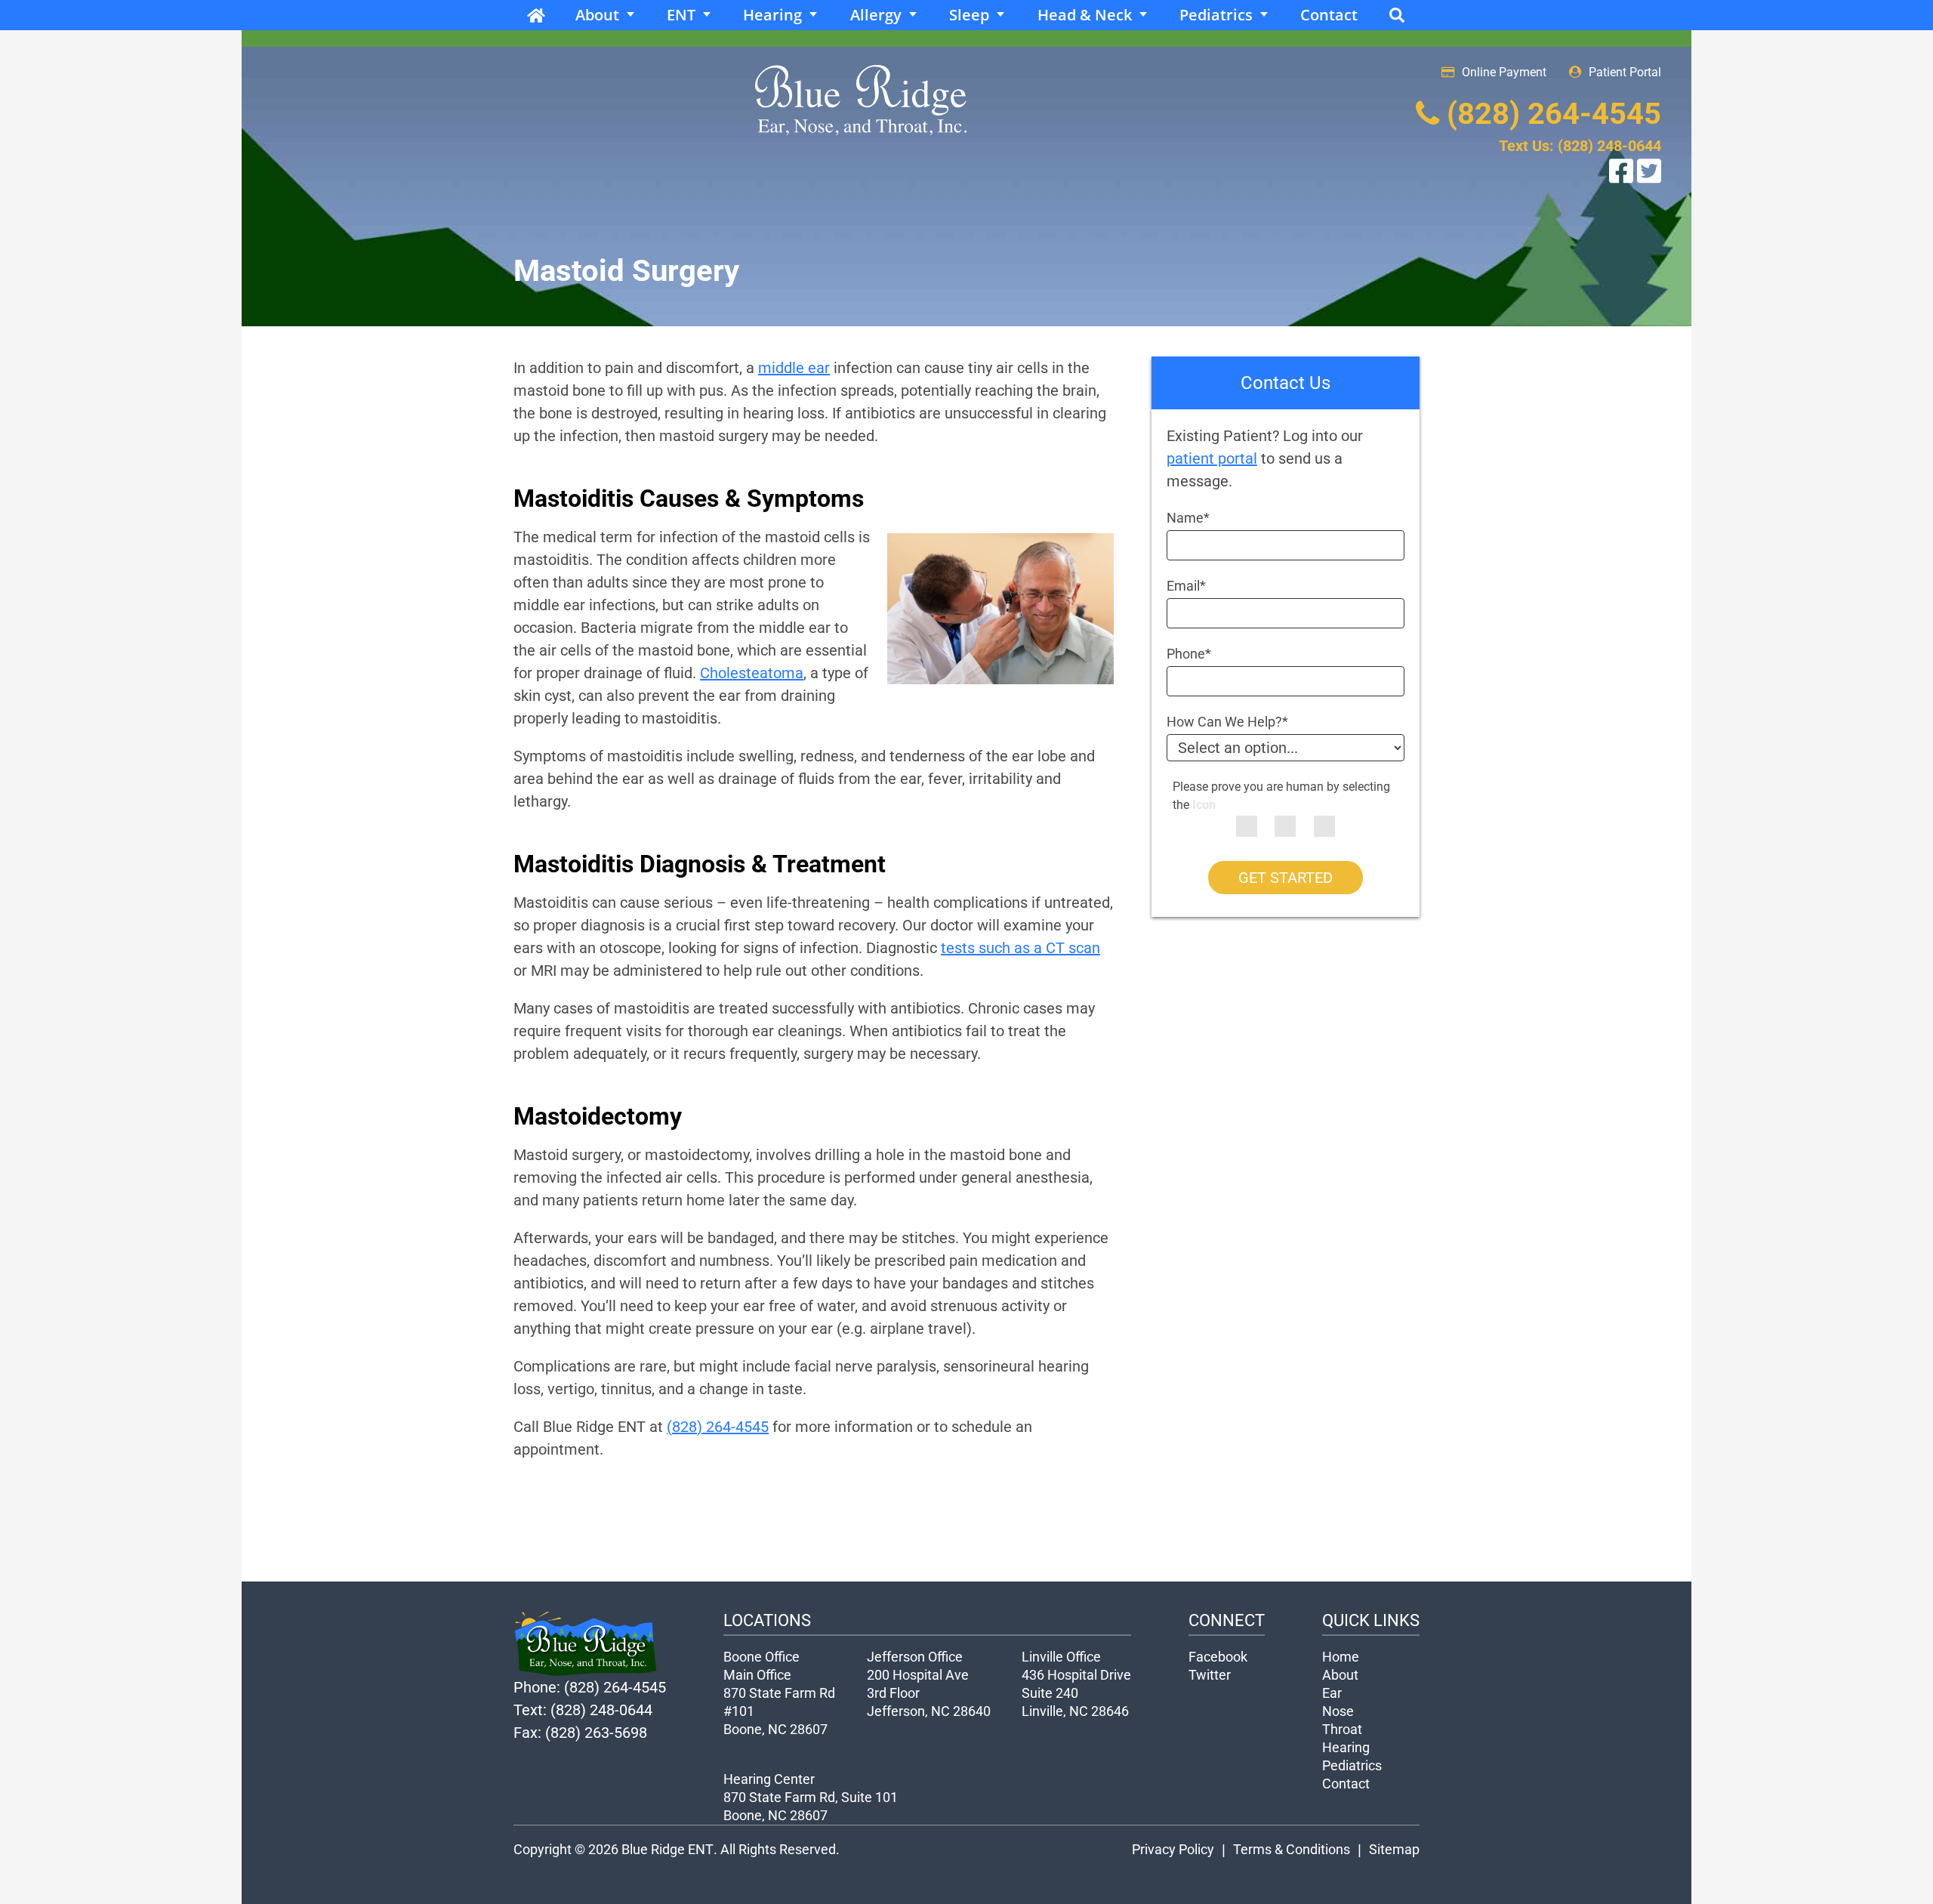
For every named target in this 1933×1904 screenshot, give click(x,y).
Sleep (969, 15)
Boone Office (761, 1657)
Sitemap (1394, 1849)
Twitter (1210, 1675)
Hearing (772, 15)
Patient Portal (1625, 72)
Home (536, 15)
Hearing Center (769, 1779)
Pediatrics (1216, 15)
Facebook (1218, 1657)
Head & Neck (1085, 15)
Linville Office (1061, 1657)
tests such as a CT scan (1020, 948)
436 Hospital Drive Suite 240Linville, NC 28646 (1076, 1693)
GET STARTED (1286, 878)
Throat (1342, 1729)
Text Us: (1580, 146)
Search (1397, 15)
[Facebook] (1623, 169)
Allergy (876, 15)
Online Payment (1504, 72)
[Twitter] (1649, 169)
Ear (1332, 1693)
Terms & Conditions (1292, 1849)
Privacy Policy (1173, 1849)
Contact (1329, 15)
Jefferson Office (915, 1657)
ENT (681, 15)
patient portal (1212, 458)
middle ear (794, 368)
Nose (1338, 1711)
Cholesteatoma (752, 673)
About (597, 15)
